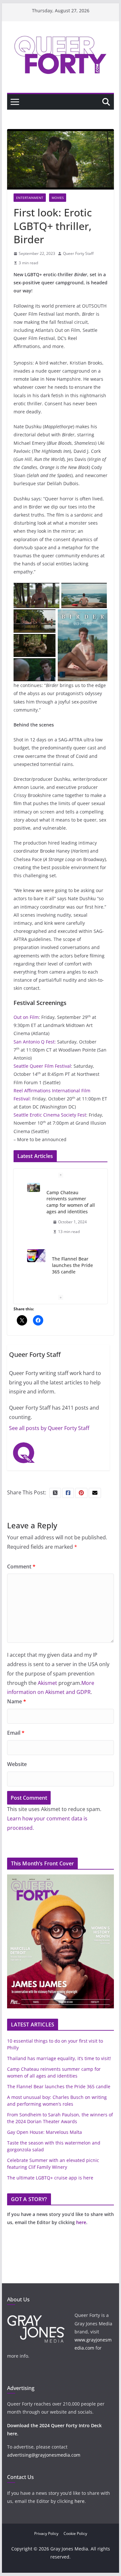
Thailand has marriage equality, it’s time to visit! (59, 2058)
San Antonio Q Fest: (35, 1042)
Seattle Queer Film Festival (42, 1066)
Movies (58, 198)
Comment (21, 1566)
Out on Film (26, 1017)
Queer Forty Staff (78, 253)
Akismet (47, 1683)
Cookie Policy (75, 2533)
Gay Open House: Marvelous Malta (45, 2132)
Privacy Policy (46, 2533)
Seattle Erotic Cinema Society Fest (50, 1115)
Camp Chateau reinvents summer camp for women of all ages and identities (71, 1202)
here (81, 2222)
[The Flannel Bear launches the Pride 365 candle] (36, 1255)
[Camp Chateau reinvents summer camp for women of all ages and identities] (34, 1188)
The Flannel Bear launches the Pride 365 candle (72, 1265)
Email (16, 1733)
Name (17, 1701)
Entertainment (30, 198)
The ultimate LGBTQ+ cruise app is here (50, 2178)
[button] (36, 596)
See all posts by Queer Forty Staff (49, 1428)
